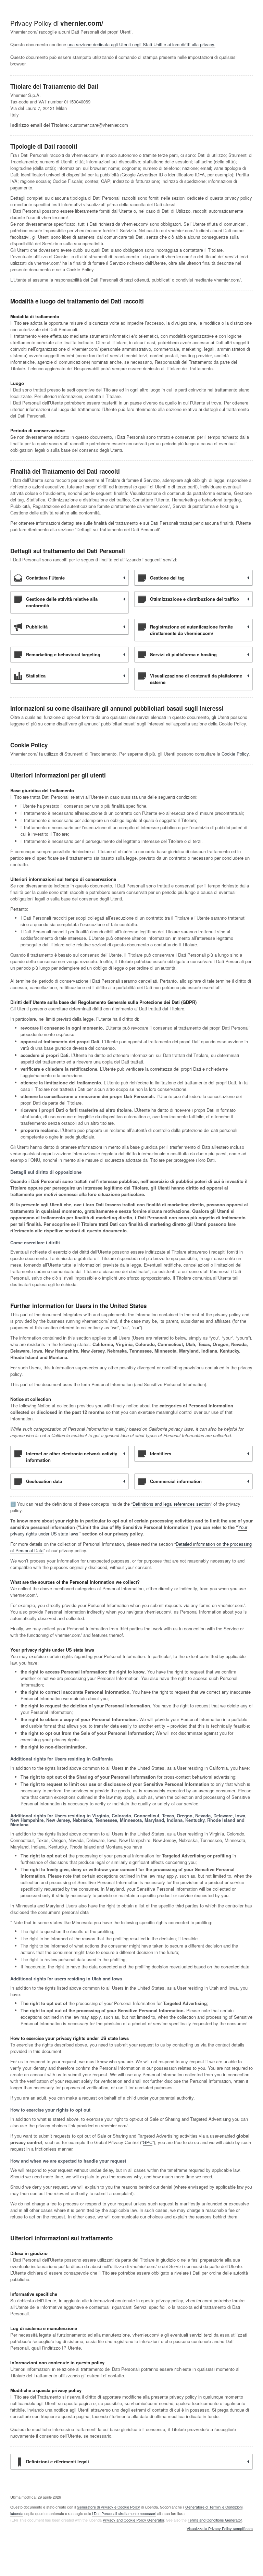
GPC (148, 2142)
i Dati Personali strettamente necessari (124, 2513)
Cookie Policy (235, 754)
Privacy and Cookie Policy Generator (133, 2520)
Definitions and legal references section (172, 1504)
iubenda (17, 2513)
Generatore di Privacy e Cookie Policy (108, 2507)
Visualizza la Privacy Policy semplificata (220, 2529)
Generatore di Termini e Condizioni (214, 2507)
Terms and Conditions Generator (215, 2520)
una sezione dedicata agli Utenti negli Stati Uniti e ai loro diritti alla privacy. (141, 44)
